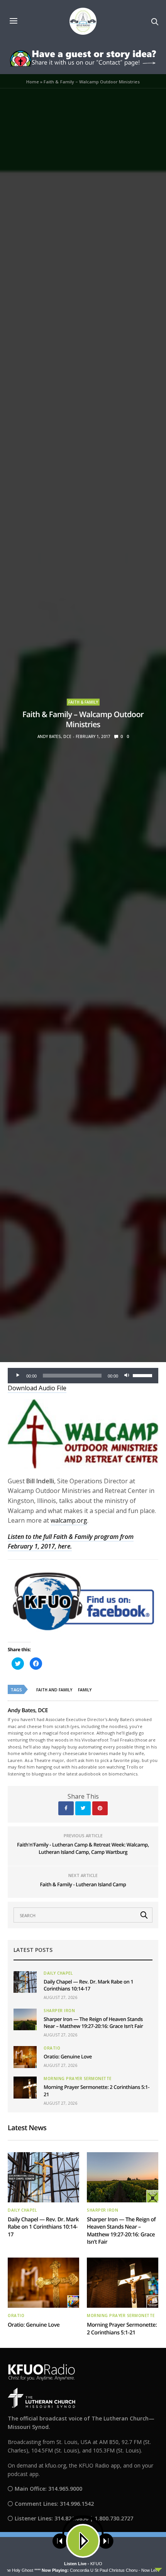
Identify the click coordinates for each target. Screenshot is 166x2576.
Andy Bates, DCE (54, 736)
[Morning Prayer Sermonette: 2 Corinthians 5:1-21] (25, 2087)
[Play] (18, 1376)
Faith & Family (83, 702)
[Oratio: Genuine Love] (25, 2057)
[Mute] (127, 1376)
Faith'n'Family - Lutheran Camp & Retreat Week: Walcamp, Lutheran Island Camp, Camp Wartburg (83, 1848)
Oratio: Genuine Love (68, 2056)
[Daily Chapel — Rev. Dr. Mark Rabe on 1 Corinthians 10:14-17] (25, 1982)
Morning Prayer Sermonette (78, 2078)
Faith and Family (54, 1690)
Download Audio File (37, 1388)
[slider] (144, 1375)
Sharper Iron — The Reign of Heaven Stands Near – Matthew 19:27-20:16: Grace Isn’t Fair (93, 2023)
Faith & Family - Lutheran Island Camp (83, 1884)
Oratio (52, 2048)
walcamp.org (69, 1520)
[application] (83, 1376)
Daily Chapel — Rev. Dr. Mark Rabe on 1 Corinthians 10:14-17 (88, 1985)
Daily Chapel (58, 1973)
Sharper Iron (59, 2011)
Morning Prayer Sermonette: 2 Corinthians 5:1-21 (122, 2329)
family (85, 1690)
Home (33, 82)
